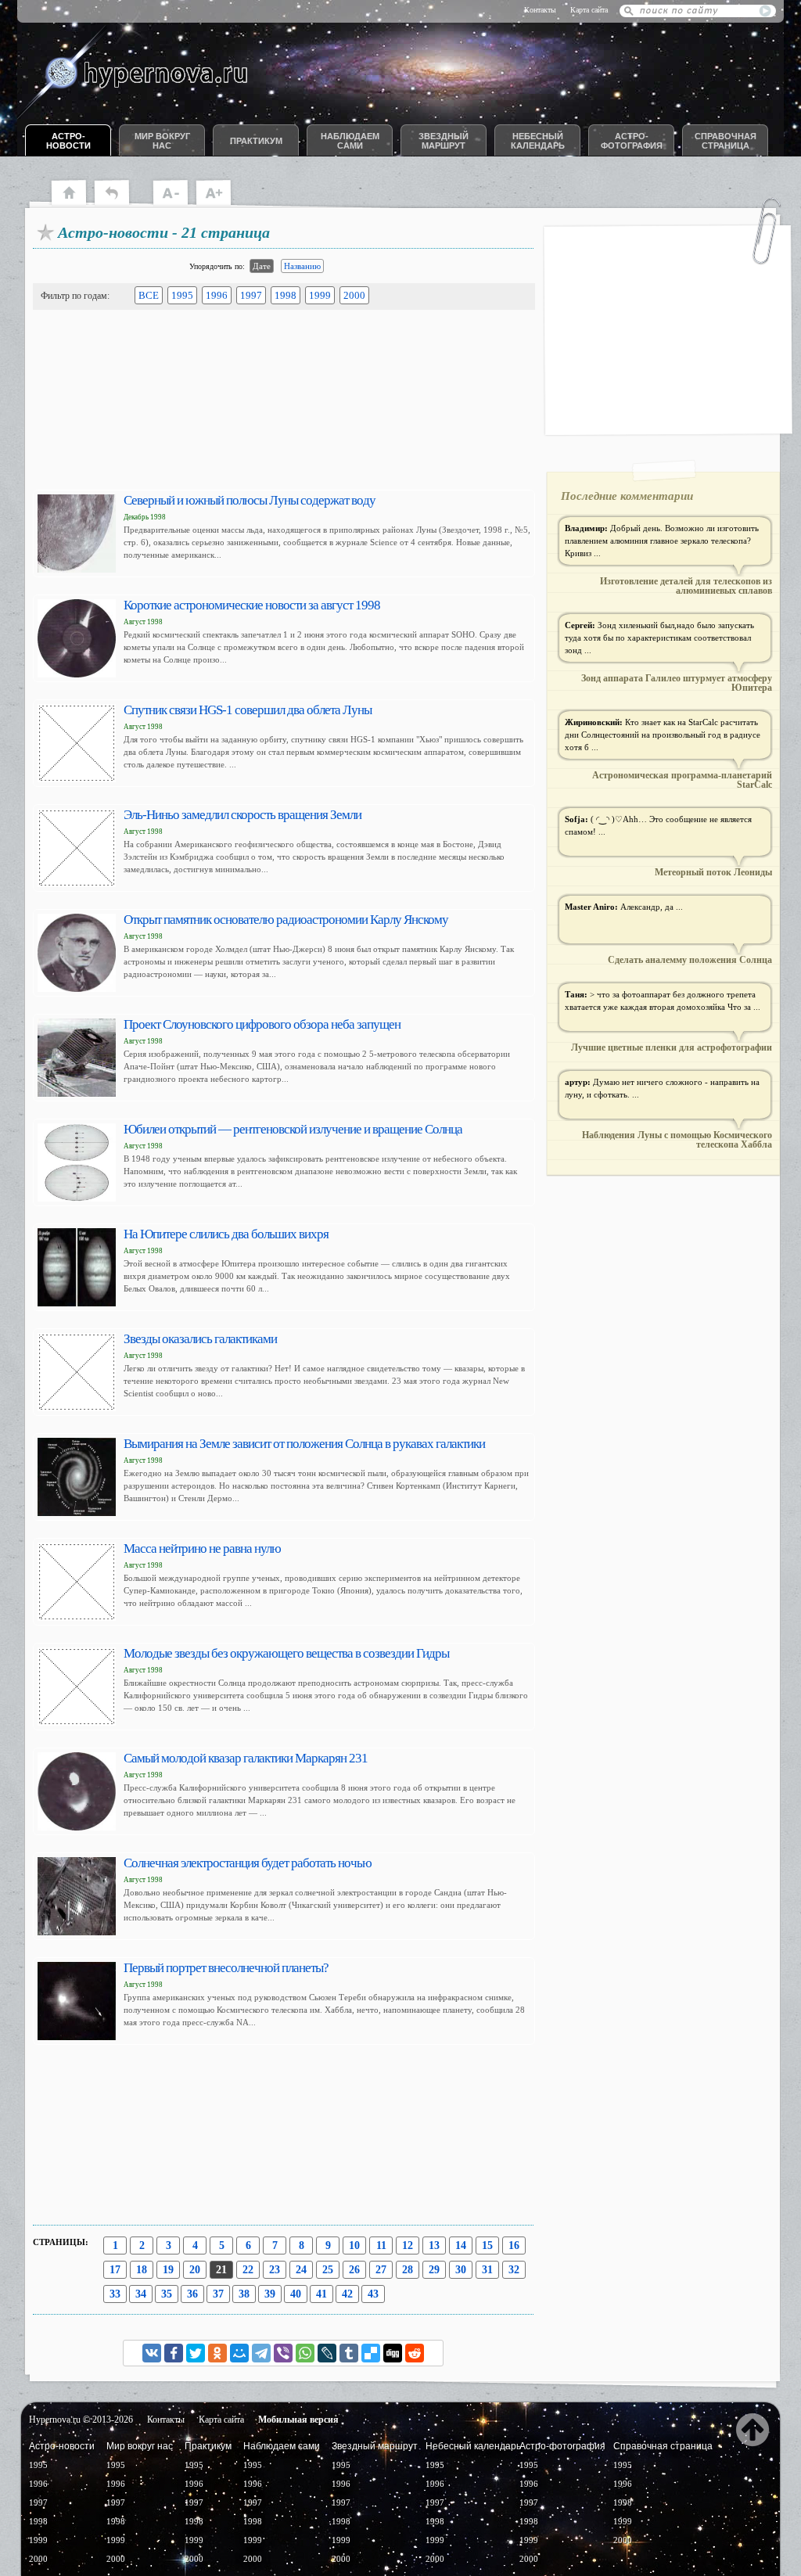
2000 (354, 295)
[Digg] (393, 2353)
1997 (251, 295)
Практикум (256, 141)
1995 (182, 295)
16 (514, 2245)
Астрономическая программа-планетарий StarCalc (682, 780)
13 (434, 2245)
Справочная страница (726, 141)
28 (408, 2270)
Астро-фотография (632, 141)
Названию (302, 266)
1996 (217, 295)
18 (142, 2270)
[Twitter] (196, 2353)
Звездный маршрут (444, 141)
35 (167, 2294)
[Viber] (283, 2353)
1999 (320, 295)
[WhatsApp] (305, 2353)
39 (270, 2294)
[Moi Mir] (239, 2353)
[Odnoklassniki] (217, 2353)
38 (244, 2294)
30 (461, 2270)
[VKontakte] (152, 2353)
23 (275, 2270)
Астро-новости (68, 141)
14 (461, 2245)
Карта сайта (589, 10)
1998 (286, 295)
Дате (262, 266)
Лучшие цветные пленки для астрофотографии (672, 1047)
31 (487, 2270)
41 (321, 2294)
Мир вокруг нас (162, 141)
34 (141, 2294)
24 (301, 2270)
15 (487, 2245)
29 (434, 2270)
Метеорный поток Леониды (713, 872)
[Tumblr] (349, 2353)
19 (168, 2270)
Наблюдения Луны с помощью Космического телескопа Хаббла (677, 1140)
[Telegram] (261, 2353)
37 (218, 2294)
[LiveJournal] (327, 2353)
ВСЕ (149, 295)
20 (195, 2270)
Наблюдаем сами (350, 141)
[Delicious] (371, 2353)
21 (221, 2270)
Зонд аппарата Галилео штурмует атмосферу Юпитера (677, 683)
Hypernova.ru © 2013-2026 (81, 2420)
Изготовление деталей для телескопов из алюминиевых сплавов (686, 586)
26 (354, 2270)
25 (328, 2270)
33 (115, 2294)
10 (354, 2245)
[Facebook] (174, 2353)
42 (347, 2294)
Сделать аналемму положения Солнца (690, 960)
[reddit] (415, 2353)
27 (381, 2270)
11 (381, 2245)
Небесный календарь (538, 141)
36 (192, 2294)
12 (408, 2245)
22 (248, 2270)
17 (115, 2270)
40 (296, 2294)
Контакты (540, 10)
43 (373, 2294)
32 (514, 2270)
